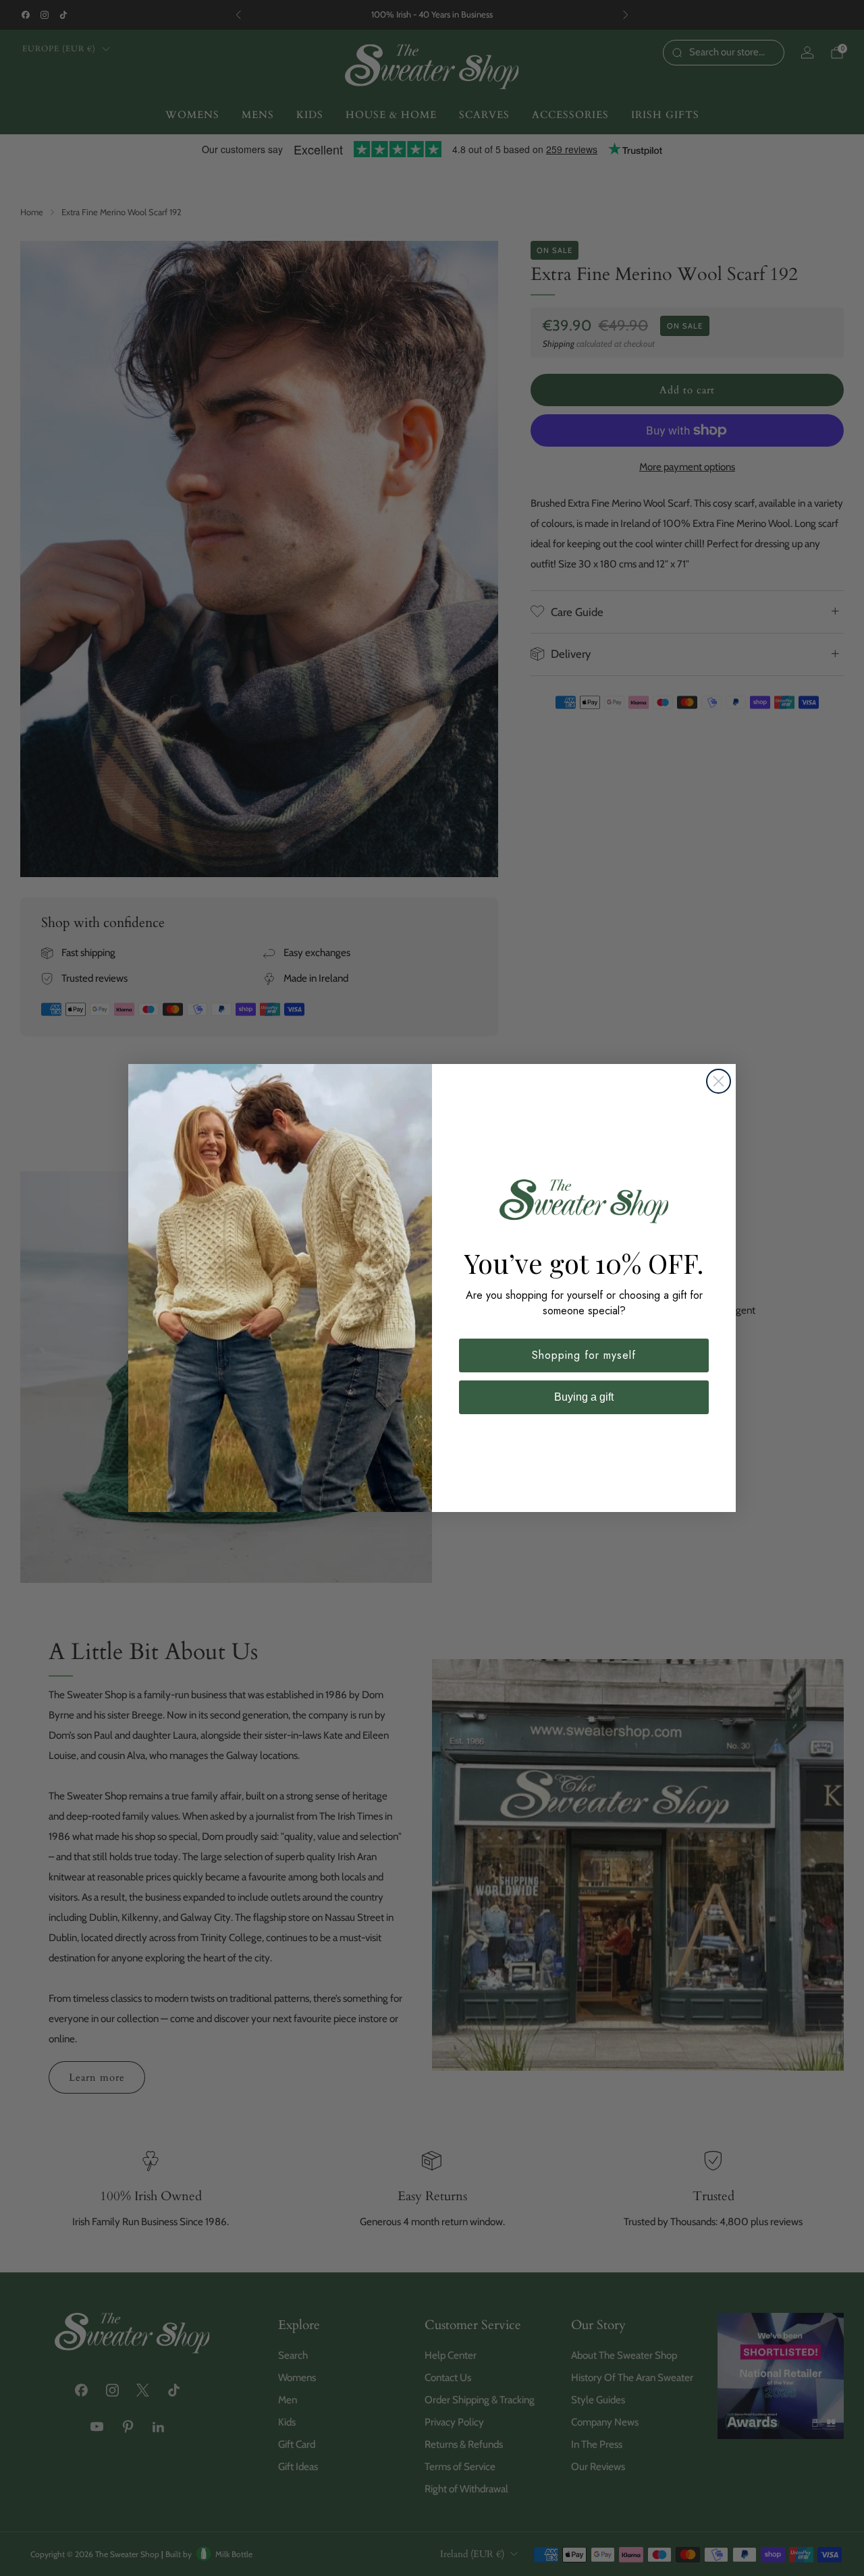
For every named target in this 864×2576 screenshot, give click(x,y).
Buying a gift (584, 1397)
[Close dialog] (719, 1081)
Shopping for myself (584, 1355)
